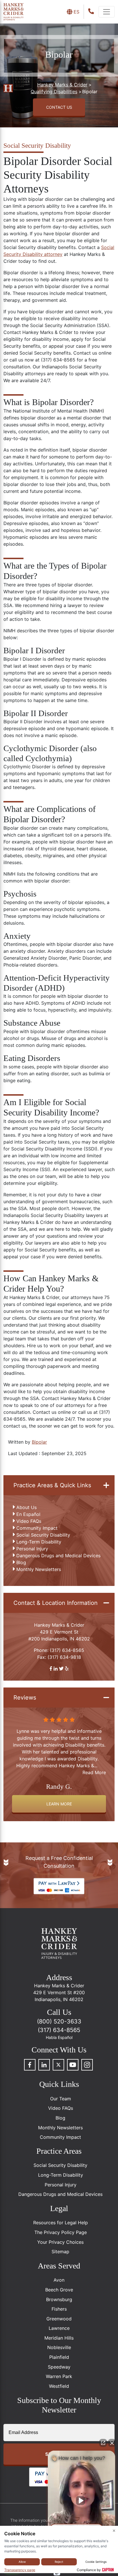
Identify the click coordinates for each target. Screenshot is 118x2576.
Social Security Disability (43, 1535)
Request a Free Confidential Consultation (59, 1862)
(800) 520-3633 (59, 2021)
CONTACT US (59, 107)
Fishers (59, 2309)
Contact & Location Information (56, 1603)
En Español (28, 1514)
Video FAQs (29, 1521)
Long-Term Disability (39, 1542)
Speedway (59, 2367)
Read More (94, 1772)
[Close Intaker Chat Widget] (112, 2443)
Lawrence (59, 2328)
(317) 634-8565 (67, 1650)
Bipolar (39, 1442)
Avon (59, 2280)
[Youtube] (73, 2065)
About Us (26, 1507)
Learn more (59, 1804)
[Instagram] (87, 2065)
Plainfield (59, 2357)
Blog (21, 1562)
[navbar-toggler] (107, 12)
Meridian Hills (59, 2338)
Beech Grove (59, 2290)
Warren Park (59, 2376)
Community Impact (37, 1528)
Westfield (59, 2386)
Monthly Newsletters (39, 1569)
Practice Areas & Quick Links (52, 1485)
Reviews (25, 1698)
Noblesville (59, 2347)
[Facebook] (30, 2065)
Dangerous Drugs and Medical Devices (58, 1556)
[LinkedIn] (44, 2065)
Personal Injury (32, 1549)
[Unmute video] (82, 2501)
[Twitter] (58, 2065)
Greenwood (59, 2319)
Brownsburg (59, 2299)
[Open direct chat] (103, 2443)
